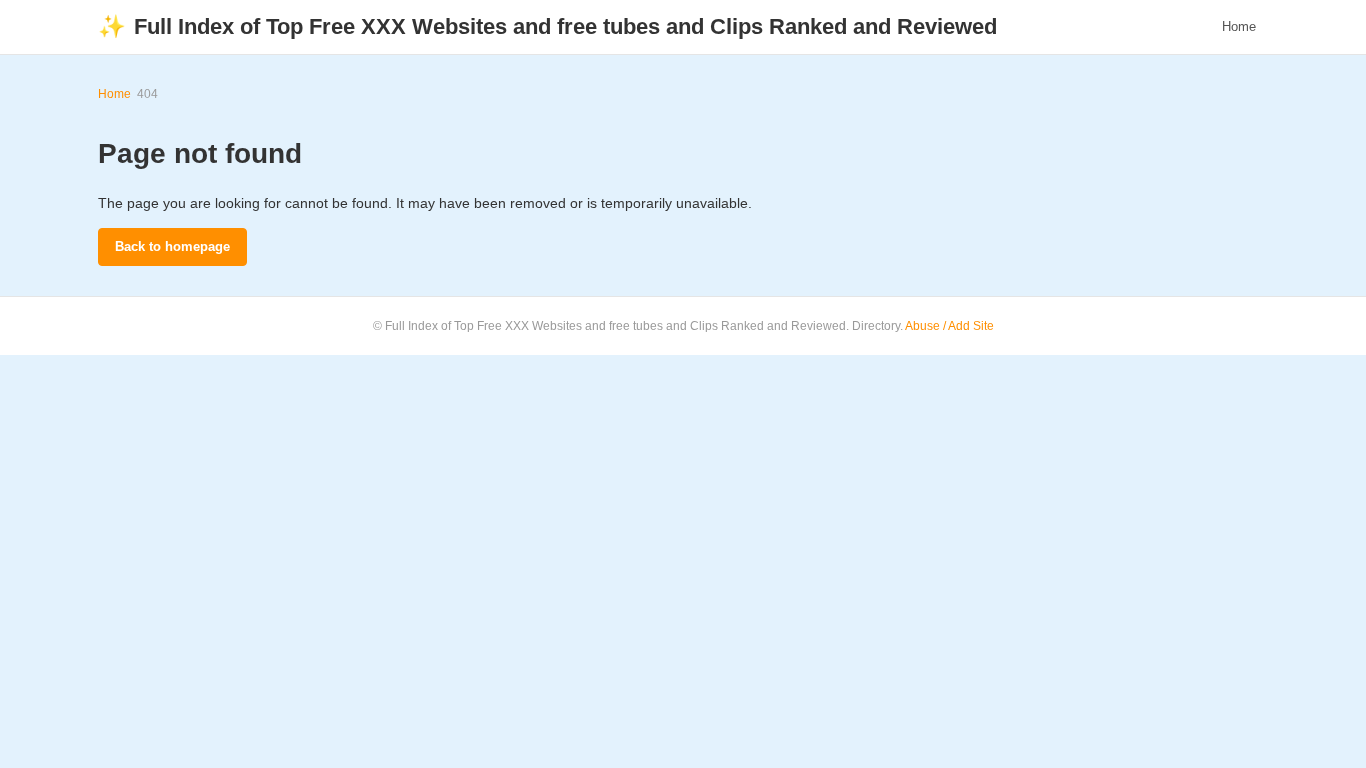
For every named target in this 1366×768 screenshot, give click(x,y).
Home (1239, 26)
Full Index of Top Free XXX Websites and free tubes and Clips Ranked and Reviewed (547, 26)
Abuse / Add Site (949, 326)
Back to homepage (172, 246)
